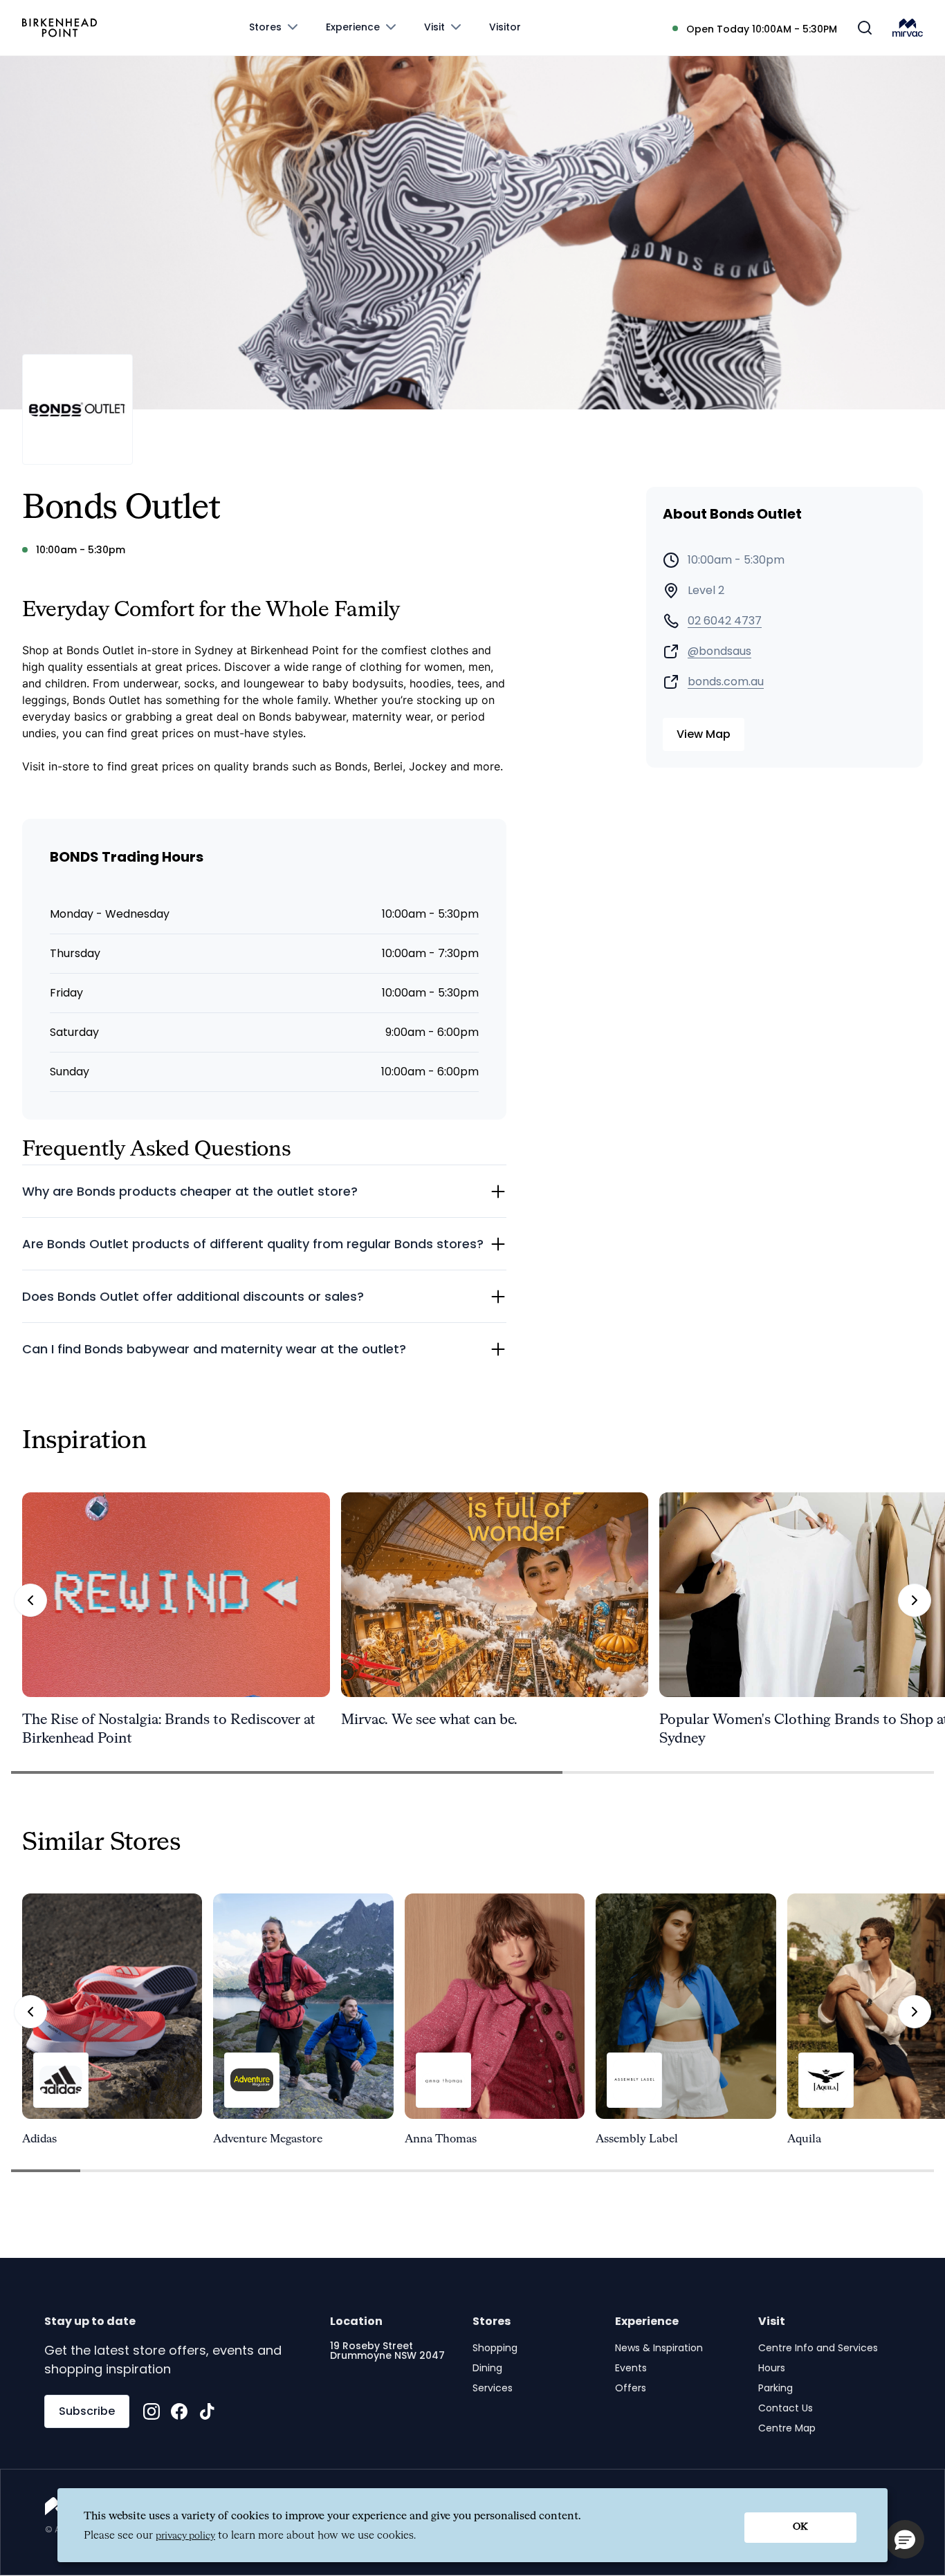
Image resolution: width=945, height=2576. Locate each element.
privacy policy (185, 2536)
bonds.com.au (726, 682)
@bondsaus (719, 651)
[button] (905, 2539)
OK (800, 2527)
